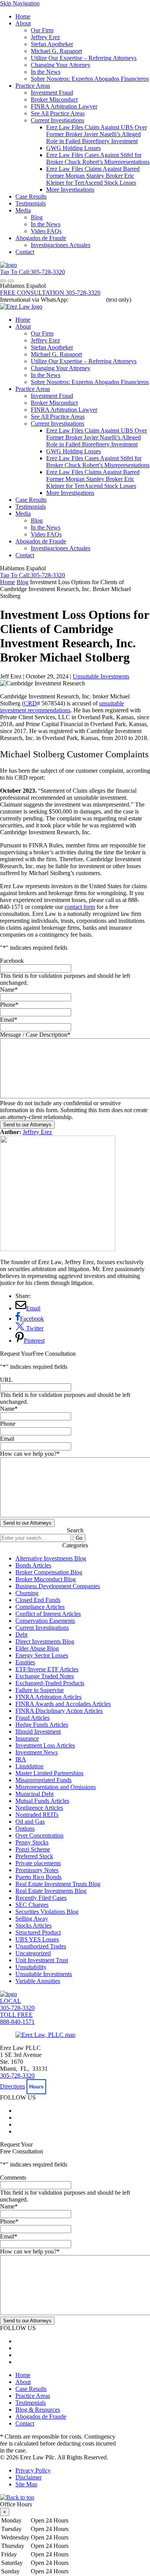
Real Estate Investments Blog (51, 1891)
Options (25, 1828)
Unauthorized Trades (41, 1946)
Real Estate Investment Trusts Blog (58, 1884)
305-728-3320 (17, 2076)
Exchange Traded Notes (45, 1676)
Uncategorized (33, 1953)
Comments (13, 2178)
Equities (25, 1662)
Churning (27, 1593)
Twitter (34, 1328)
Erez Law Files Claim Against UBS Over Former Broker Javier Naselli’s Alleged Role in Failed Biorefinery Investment (97, 134)
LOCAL (17, 2004)
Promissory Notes (37, 1870)
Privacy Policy (33, 2470)
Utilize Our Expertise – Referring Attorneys (84, 58)
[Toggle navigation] (3, 281)
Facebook (12, 961)
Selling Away (32, 1919)
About (23, 23)
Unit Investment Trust (42, 1960)
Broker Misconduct (54, 99)
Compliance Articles (40, 1607)
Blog (37, 217)
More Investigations (70, 190)
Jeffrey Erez (45, 37)
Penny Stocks (32, 1842)
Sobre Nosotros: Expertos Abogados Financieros (90, 79)
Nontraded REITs (37, 1815)
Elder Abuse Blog (37, 1648)
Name (9, 990)
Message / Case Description (35, 1035)
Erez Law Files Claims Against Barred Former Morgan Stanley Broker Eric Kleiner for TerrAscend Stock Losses (93, 176)
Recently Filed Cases (41, 1898)
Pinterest (34, 1341)
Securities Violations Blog (47, 1912)
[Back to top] (17, 2497)
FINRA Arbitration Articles (48, 1697)
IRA (21, 1759)
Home (23, 16)
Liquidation (29, 1766)
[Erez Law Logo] (8, 265)
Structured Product (38, 1932)
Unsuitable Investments (101, 676)
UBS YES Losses (37, 1939)
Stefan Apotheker (52, 44)
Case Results (31, 196)
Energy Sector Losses (42, 1655)
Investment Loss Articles (45, 1745)
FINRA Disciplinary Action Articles (59, 1711)
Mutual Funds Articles (42, 1801)
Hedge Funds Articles (42, 1725)
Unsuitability (31, 1967)
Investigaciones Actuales (61, 245)
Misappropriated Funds (43, 1780)
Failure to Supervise (40, 1690)
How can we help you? (30, 1454)
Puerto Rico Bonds (38, 1877)
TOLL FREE (17, 2018)
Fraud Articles (32, 1718)
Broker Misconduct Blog (46, 1579)
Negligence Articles (39, 1808)
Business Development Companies (58, 1586)
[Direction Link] (45, 2035)
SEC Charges (32, 1905)
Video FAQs (46, 231)
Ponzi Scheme (33, 1849)
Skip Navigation (20, 3)
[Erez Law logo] (21, 307)
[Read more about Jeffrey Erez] (58, 1249)
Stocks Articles (33, 1925)
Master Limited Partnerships (49, 1773)
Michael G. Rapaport (56, 51)
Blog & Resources (38, 2410)
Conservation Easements (45, 1621)
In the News (46, 72)
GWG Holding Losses (73, 148)
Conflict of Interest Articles (48, 1614)
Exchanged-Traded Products (50, 1683)
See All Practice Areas (58, 113)
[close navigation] (11, 281)
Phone (9, 1005)
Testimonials (31, 203)
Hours (36, 2087)
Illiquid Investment (38, 1732)
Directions (12, 2086)
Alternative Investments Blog (51, 1558)
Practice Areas (33, 86)
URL (6, 1380)
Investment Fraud (52, 93)
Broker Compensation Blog (49, 1572)
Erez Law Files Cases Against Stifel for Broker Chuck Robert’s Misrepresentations (98, 158)
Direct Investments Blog (45, 1641)
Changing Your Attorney (61, 65)
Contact (25, 252)
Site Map (26, 2484)
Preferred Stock (34, 1856)
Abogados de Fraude (41, 238)
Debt (21, 1635)
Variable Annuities (38, 1981)
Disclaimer (28, 2477)
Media (23, 210)
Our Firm (42, 30)
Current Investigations (57, 120)
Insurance (27, 1738)
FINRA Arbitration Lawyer (64, 106)
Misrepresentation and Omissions (56, 1787)
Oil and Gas (30, 1822)
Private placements (38, 1863)
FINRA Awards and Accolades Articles (63, 1704)
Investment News (37, 1752)
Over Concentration (39, 1835)
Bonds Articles (33, 1565)
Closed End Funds (38, 1600)
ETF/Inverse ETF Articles (47, 1669)
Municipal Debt (34, 1794)
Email (9, 1020)
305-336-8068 (87, 300)
